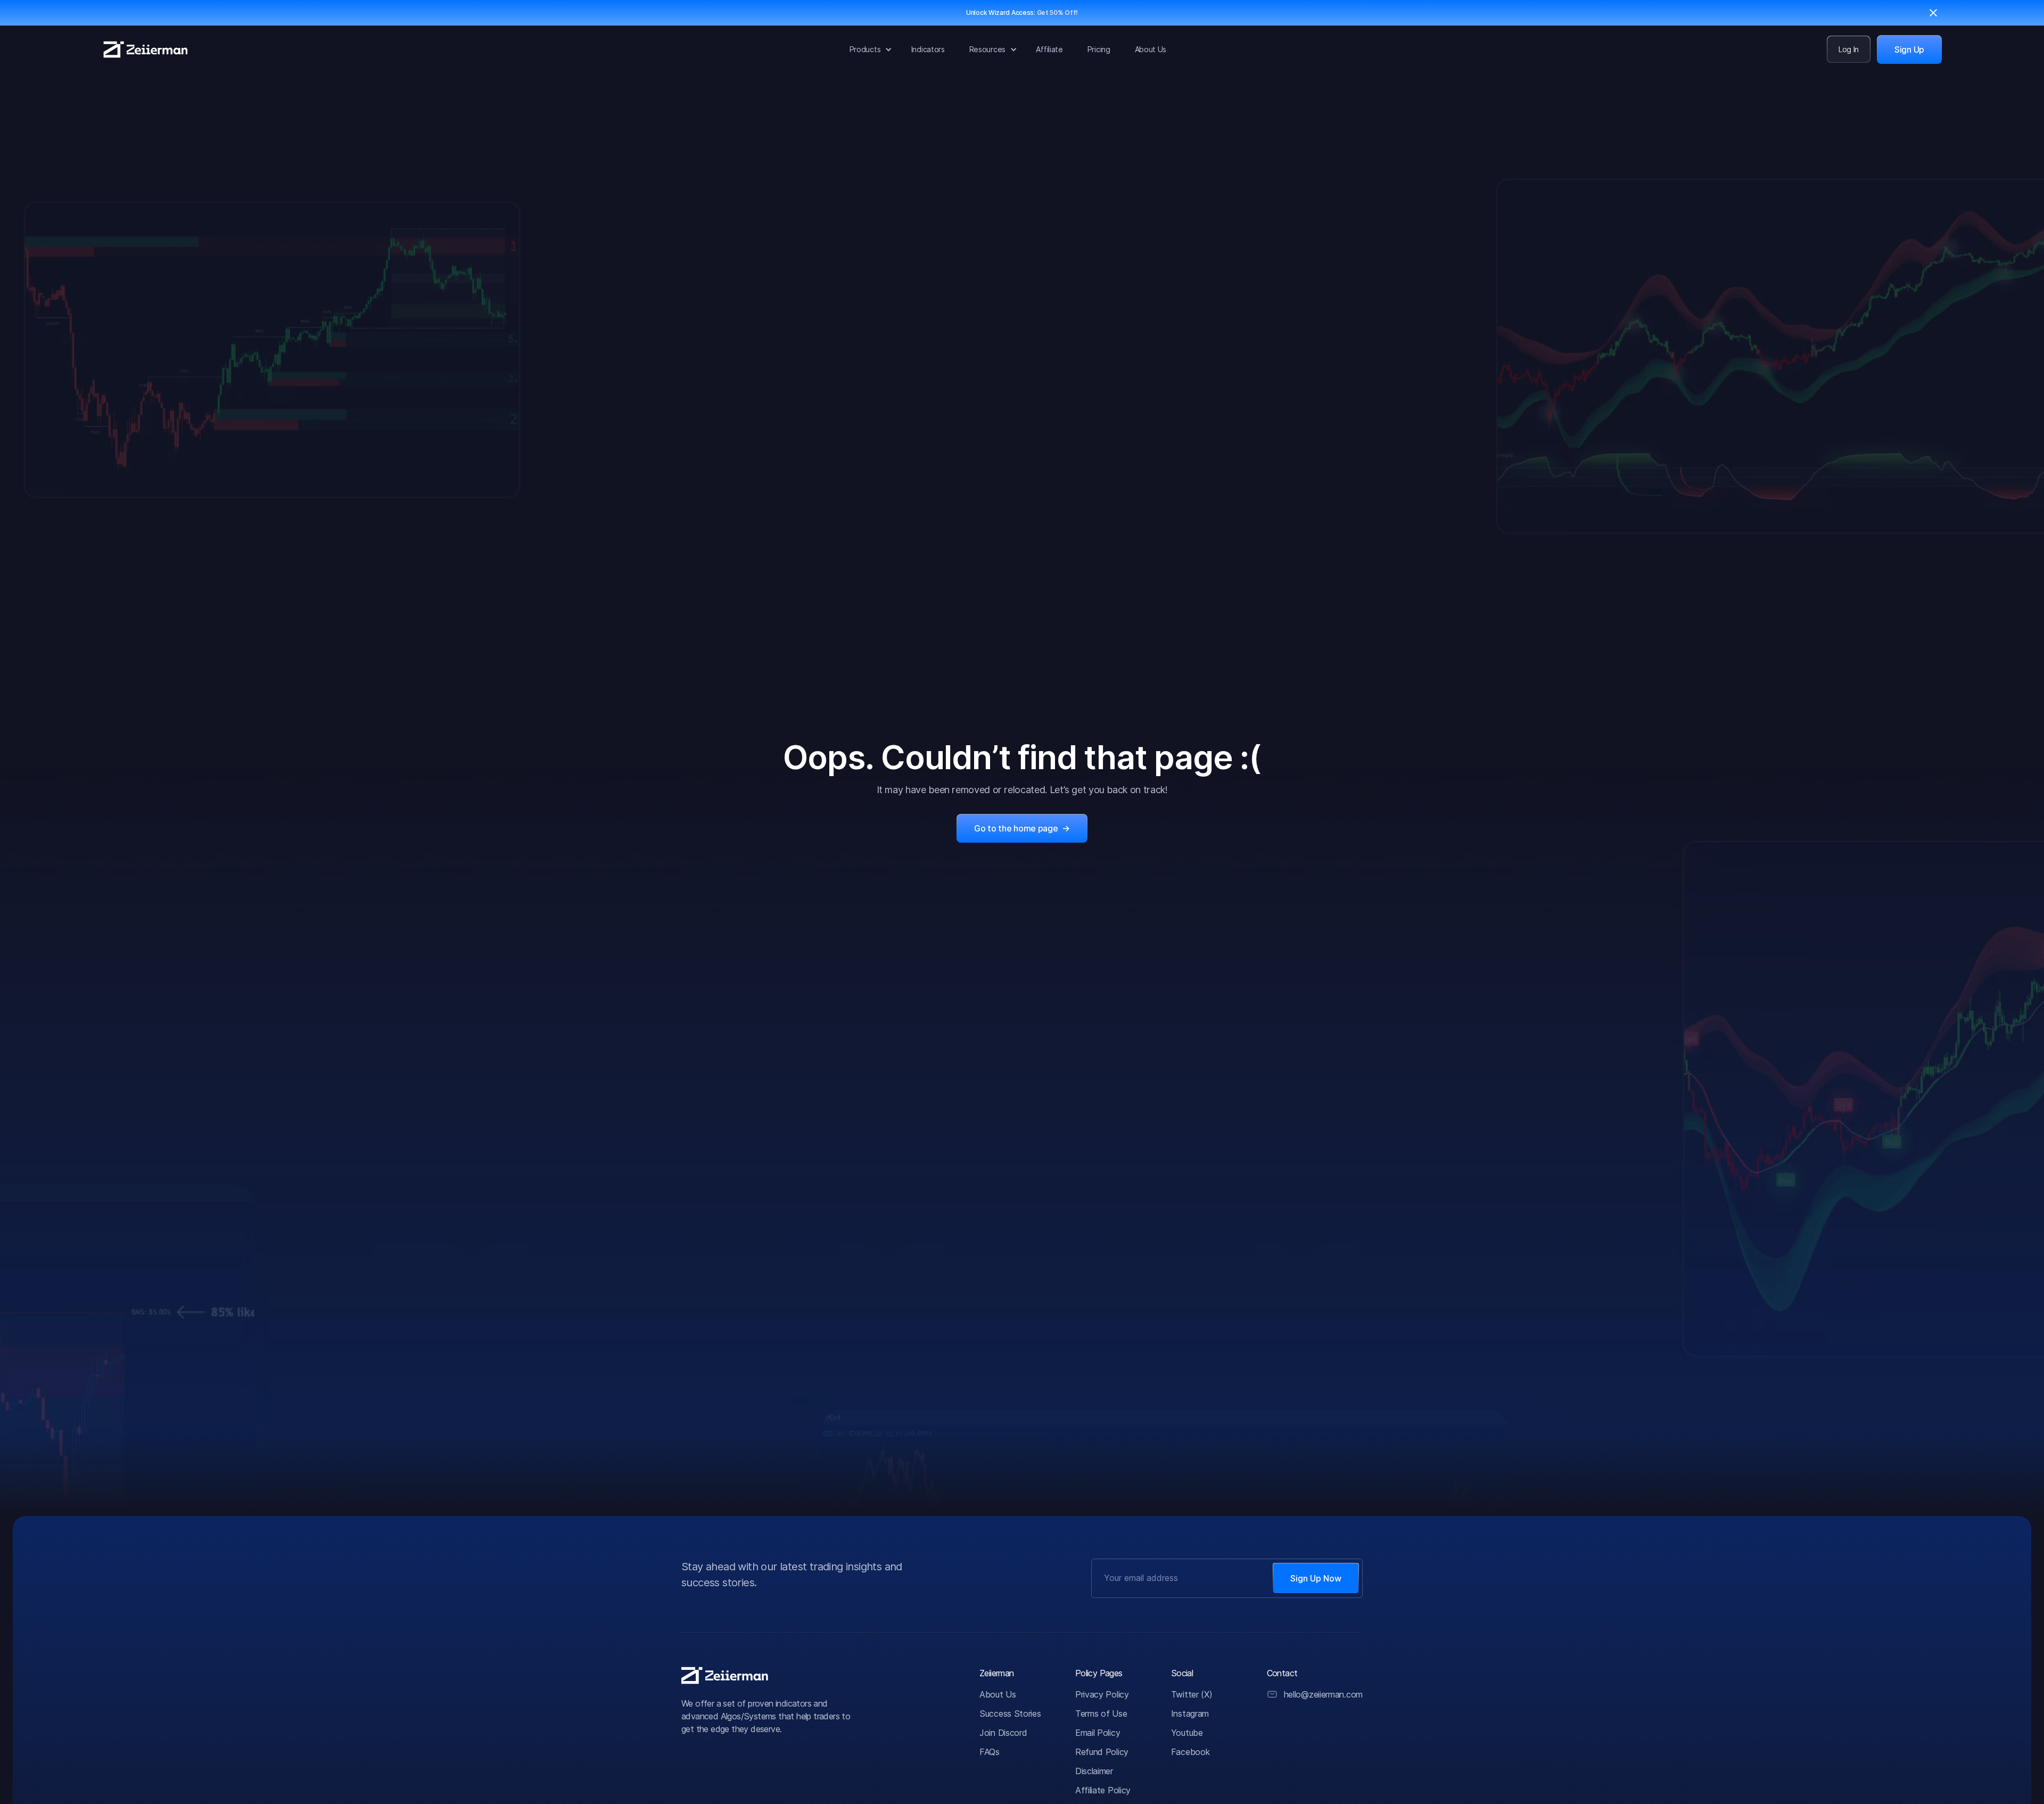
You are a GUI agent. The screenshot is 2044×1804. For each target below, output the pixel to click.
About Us (1151, 49)
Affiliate (1049, 49)
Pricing (1099, 49)
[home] (146, 50)
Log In (1849, 49)
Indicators (928, 49)
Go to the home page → (1022, 828)
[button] (868, 49)
